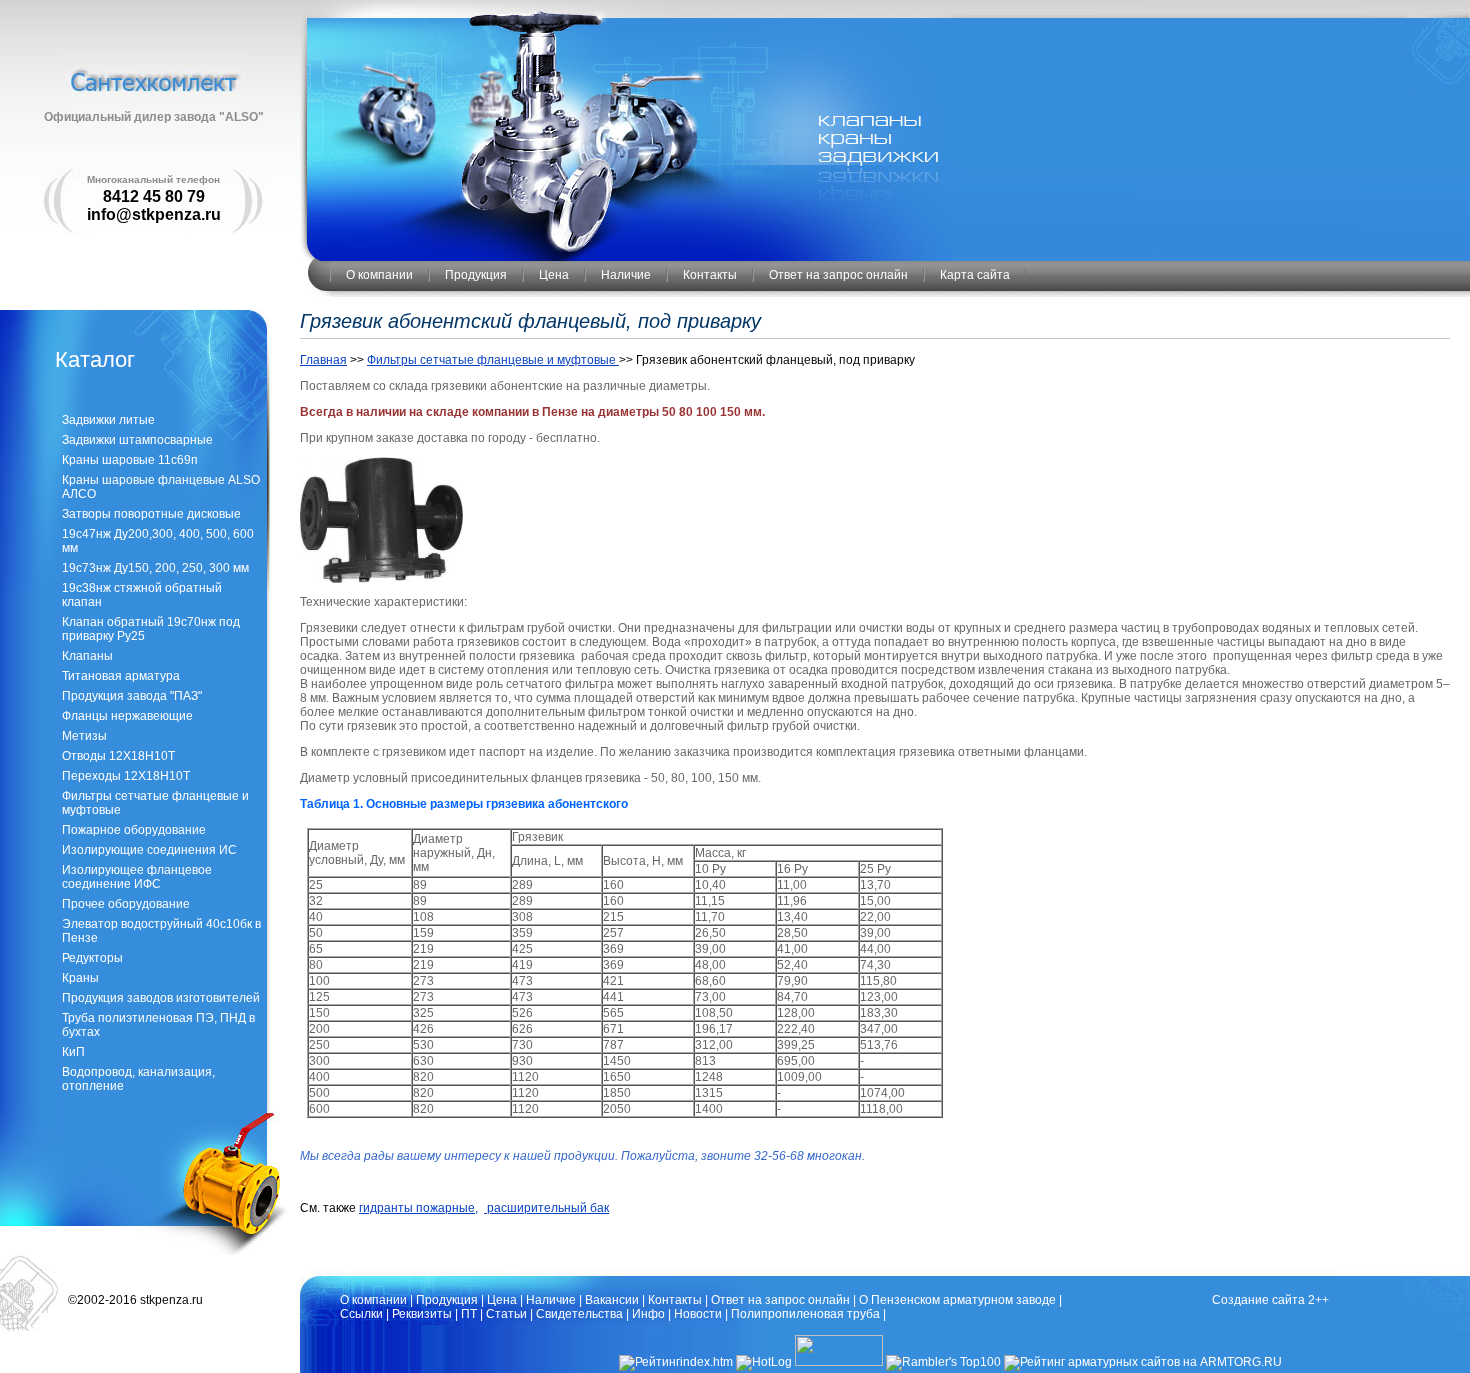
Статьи (506, 1314)
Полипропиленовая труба (805, 1314)
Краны (80, 978)
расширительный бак (546, 1208)
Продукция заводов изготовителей (161, 998)
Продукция (476, 275)
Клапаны (87, 656)
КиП (73, 1052)
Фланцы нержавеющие (127, 716)
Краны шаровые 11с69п (130, 460)
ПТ (469, 1314)
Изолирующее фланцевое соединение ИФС (137, 877)
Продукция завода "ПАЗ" (132, 696)
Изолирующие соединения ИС (149, 850)
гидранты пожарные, (418, 1208)
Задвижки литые (108, 420)
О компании (379, 275)
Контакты (710, 275)
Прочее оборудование (126, 904)
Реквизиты (422, 1314)
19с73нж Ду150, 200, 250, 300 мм (155, 568)
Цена (554, 275)
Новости (698, 1314)
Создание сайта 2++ (1270, 1300)
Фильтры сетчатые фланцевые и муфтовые (493, 360)
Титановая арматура (121, 676)
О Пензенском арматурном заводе (957, 1300)
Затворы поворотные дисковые (151, 514)
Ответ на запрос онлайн (838, 275)
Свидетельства (579, 1314)
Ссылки (361, 1314)
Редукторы (92, 958)
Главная (323, 360)
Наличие (626, 275)
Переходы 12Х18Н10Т (126, 776)
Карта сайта (975, 275)
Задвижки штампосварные (137, 440)
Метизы (84, 736)
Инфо (648, 1314)
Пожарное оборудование (134, 830)
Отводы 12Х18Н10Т (118, 756)
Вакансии (612, 1300)
